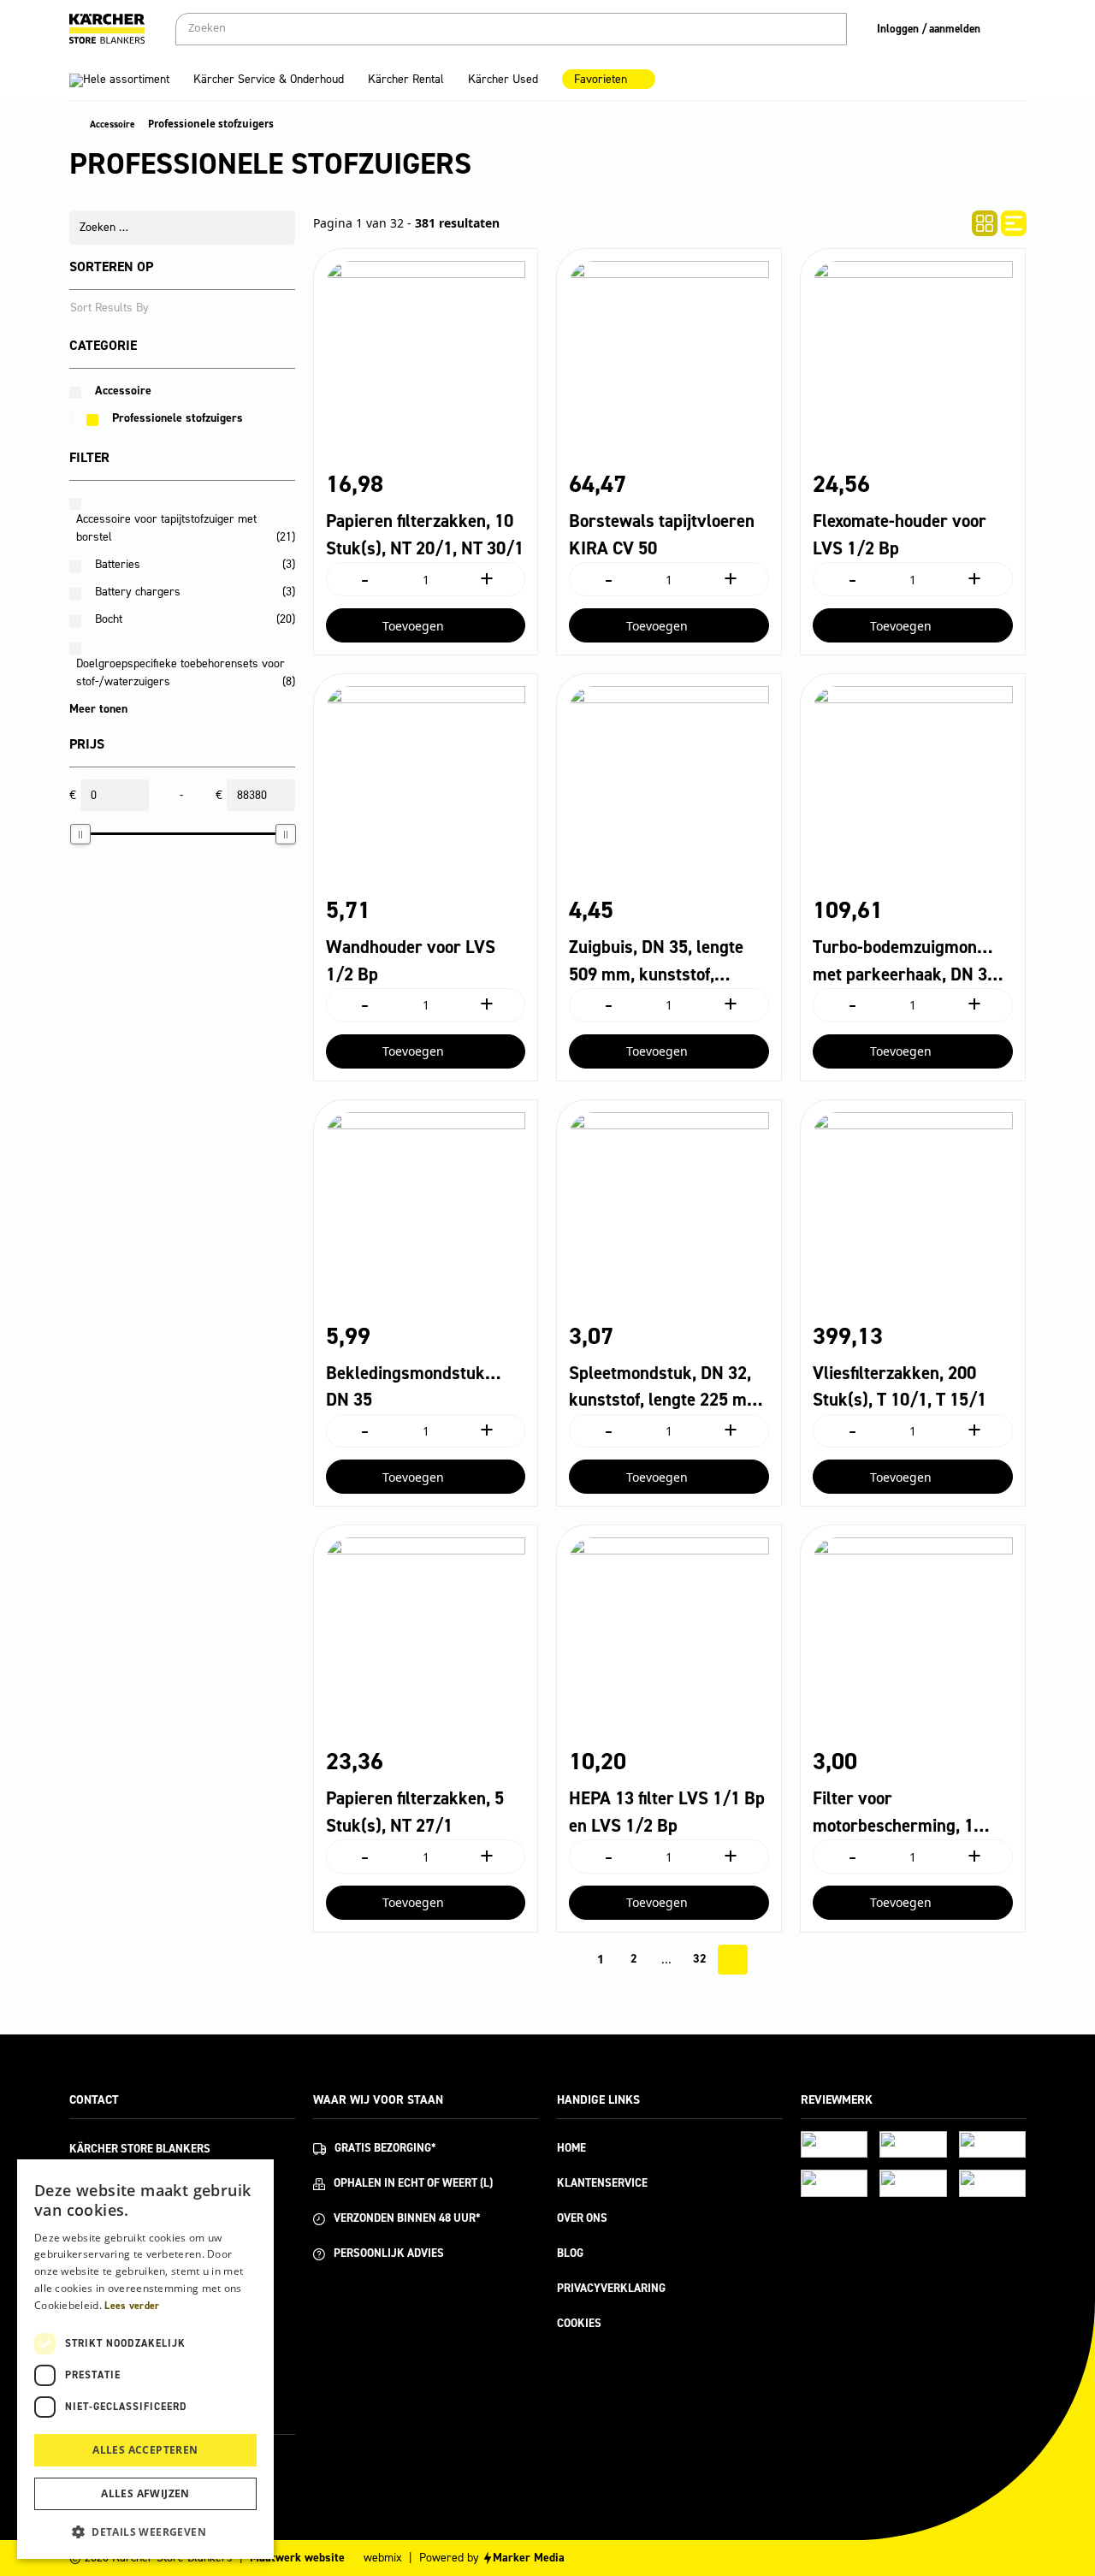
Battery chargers (138, 592)
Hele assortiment (126, 79)
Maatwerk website (297, 2558)
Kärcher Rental (406, 79)
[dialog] (145, 2359)
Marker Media (529, 2558)
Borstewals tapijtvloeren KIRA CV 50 (662, 535)
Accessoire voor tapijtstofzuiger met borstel (186, 528)
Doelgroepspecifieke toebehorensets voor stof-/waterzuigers (186, 672)
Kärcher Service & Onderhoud (269, 79)
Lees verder (132, 2306)
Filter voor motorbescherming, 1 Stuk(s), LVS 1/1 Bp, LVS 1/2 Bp (907, 1813)
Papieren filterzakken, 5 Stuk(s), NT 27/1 (415, 1812)
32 (700, 1959)
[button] (145, 2532)
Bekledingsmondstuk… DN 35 (414, 1387)
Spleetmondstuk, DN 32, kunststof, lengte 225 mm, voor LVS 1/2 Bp (667, 1388)
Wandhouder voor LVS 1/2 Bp (411, 961)
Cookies (579, 2323)
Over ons (582, 2218)
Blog (570, 2253)
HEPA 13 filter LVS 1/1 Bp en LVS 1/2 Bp (667, 1812)
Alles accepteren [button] (145, 2450)
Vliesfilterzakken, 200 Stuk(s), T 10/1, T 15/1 (900, 1387)
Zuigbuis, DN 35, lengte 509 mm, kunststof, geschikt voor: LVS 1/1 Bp (667, 962)
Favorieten (601, 79)
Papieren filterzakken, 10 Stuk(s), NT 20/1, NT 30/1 (425, 535)
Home (571, 2148)
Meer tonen (98, 709)
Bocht (109, 619)
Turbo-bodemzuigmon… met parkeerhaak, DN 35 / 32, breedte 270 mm (911, 962)
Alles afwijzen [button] (145, 2493)
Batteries (118, 564)
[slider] (80, 834)
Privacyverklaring (611, 2288)
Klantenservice (602, 2183)
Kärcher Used (503, 79)
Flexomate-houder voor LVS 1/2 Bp (900, 535)
